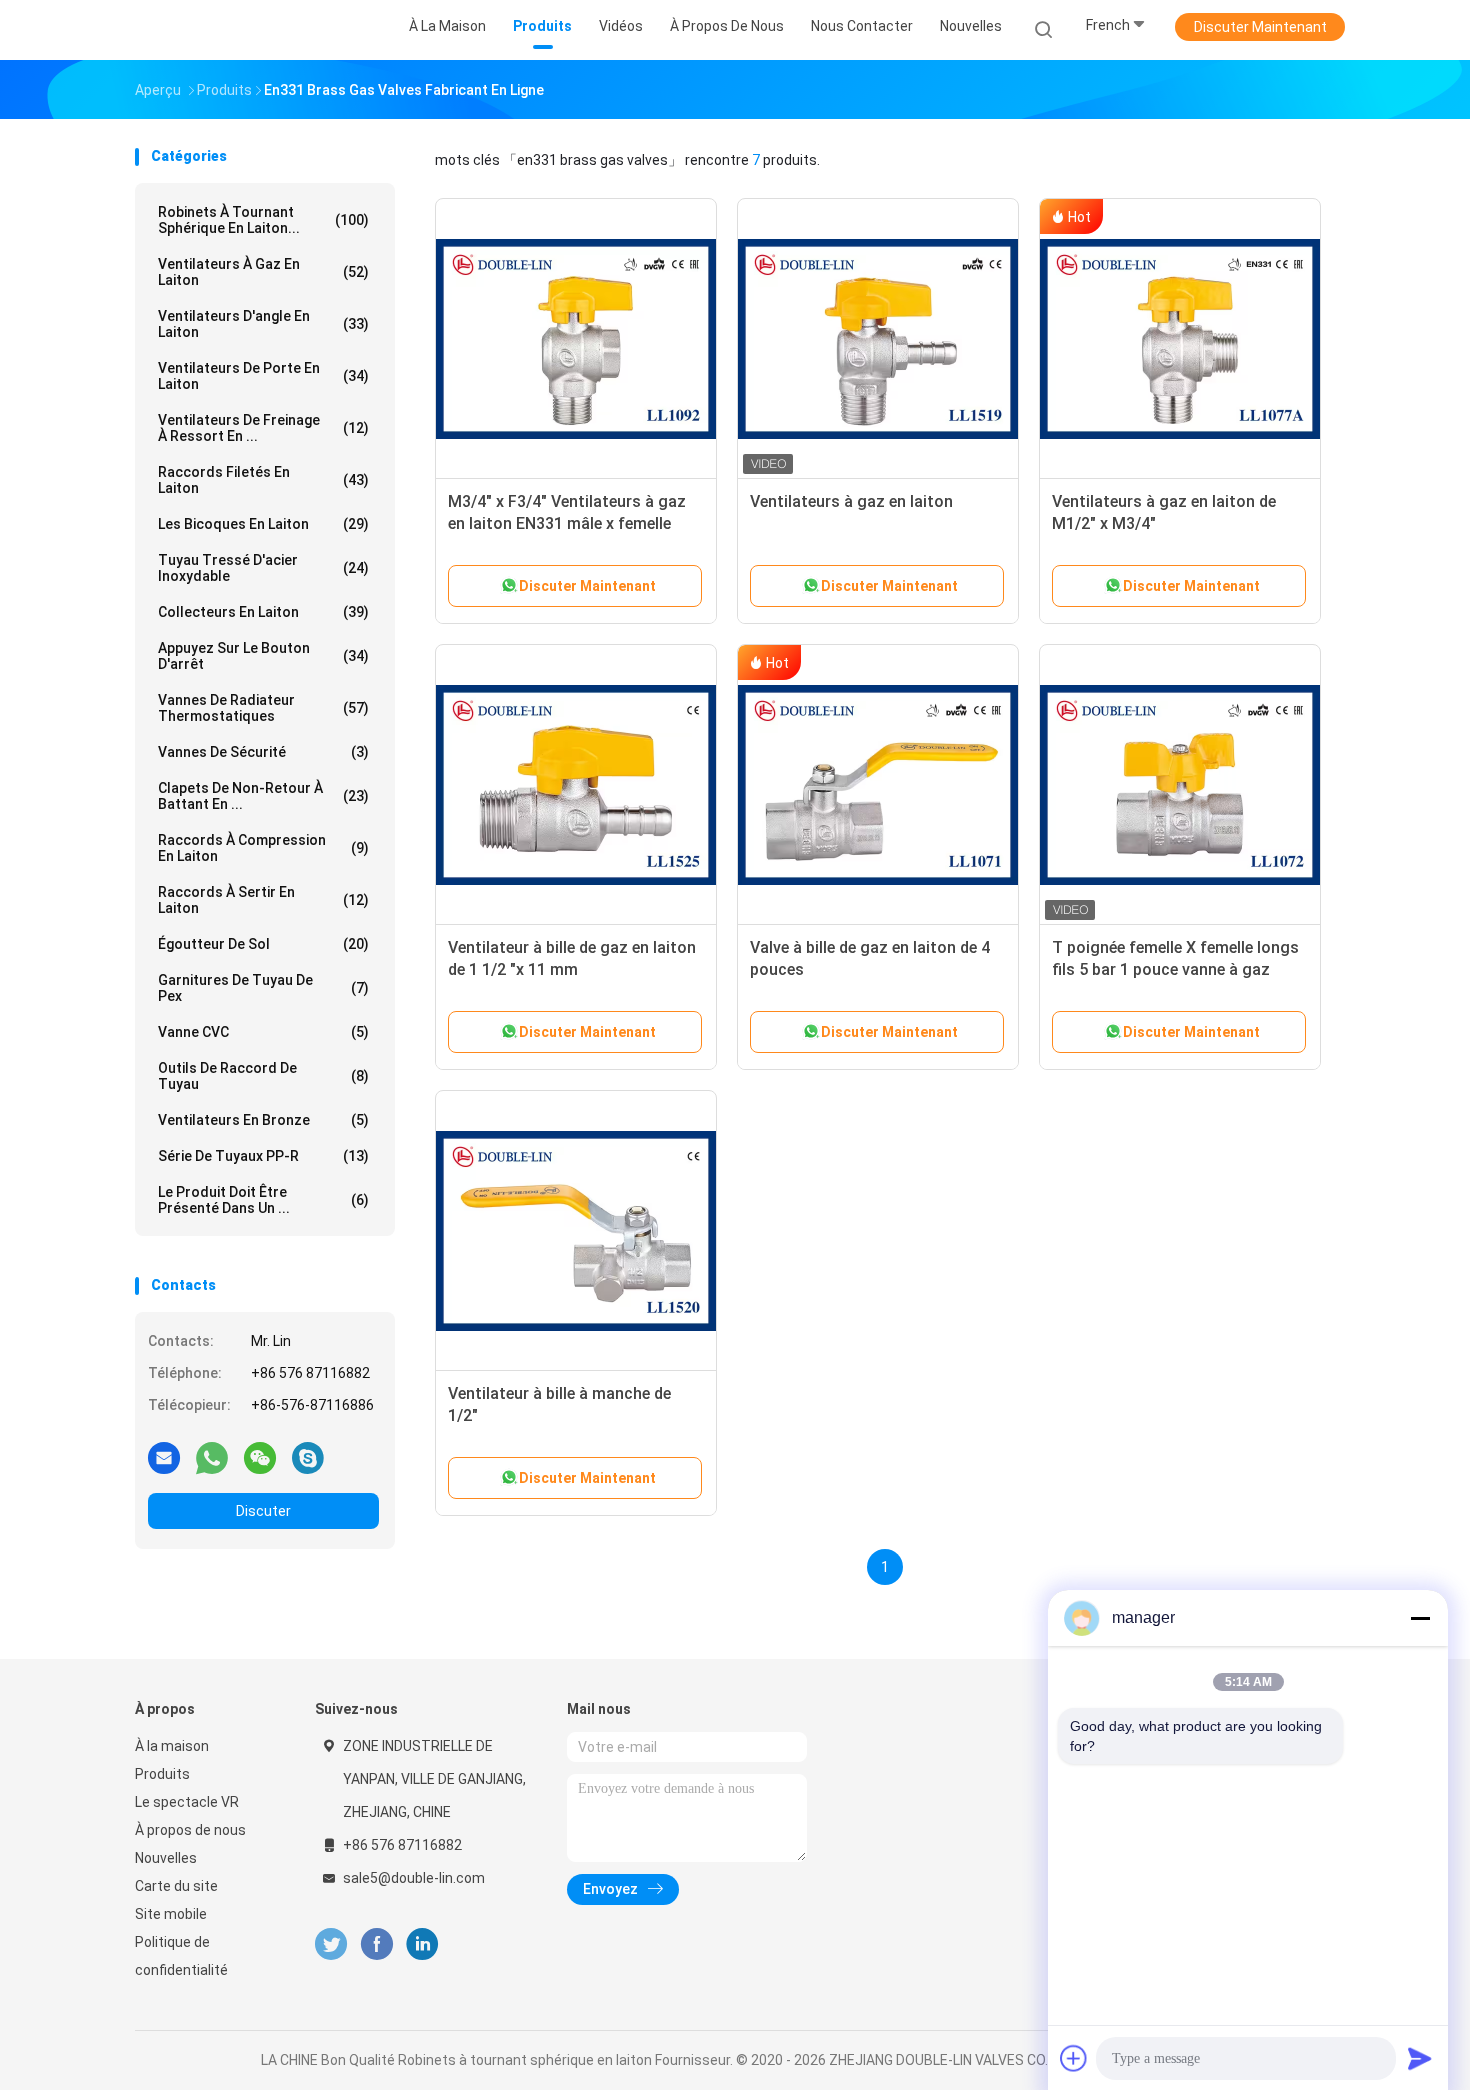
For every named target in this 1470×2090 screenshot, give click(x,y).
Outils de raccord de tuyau (263, 1076)
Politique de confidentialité (181, 1956)
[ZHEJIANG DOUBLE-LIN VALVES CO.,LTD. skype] (308, 1457)
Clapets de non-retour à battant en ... (263, 796)
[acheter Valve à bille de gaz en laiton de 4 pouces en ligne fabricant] (878, 785)
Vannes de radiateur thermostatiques (263, 708)
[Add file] (1074, 2058)
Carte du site (176, 1886)
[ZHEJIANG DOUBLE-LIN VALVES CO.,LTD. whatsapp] (212, 1457)
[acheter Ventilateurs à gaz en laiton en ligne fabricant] (878, 339)
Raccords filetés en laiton (263, 480)
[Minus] (1420, 1618)
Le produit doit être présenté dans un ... (263, 1200)
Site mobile (171, 1914)
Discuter (263, 1511)
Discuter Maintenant (1260, 27)
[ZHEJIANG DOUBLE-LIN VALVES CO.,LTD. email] (164, 1457)
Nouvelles (166, 1858)
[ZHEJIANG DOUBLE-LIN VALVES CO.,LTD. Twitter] (331, 1944)
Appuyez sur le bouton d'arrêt (263, 656)
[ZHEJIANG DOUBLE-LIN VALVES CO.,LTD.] (213, 30)
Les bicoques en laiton (263, 524)
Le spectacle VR (187, 1802)
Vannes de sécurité (263, 752)
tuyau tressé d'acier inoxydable (263, 568)
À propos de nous (190, 1830)
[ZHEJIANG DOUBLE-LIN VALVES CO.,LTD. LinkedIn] (422, 1944)
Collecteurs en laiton (263, 612)
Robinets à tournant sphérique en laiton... (263, 220)
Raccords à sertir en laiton (263, 900)
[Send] (1420, 2058)
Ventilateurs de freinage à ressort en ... (263, 428)
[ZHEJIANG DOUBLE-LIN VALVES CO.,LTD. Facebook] (376, 1944)
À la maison (172, 1746)
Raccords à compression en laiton (263, 848)
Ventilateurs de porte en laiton (263, 376)
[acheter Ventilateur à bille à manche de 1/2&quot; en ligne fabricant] (576, 1231)
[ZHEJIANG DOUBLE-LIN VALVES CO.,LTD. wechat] (260, 1457)
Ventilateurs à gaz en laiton (263, 272)
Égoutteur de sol (263, 944)
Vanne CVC (263, 1032)
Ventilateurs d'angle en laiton (263, 324)
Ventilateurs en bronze (263, 1120)
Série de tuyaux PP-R (263, 1156)
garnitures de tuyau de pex (263, 988)
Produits (162, 1774)
